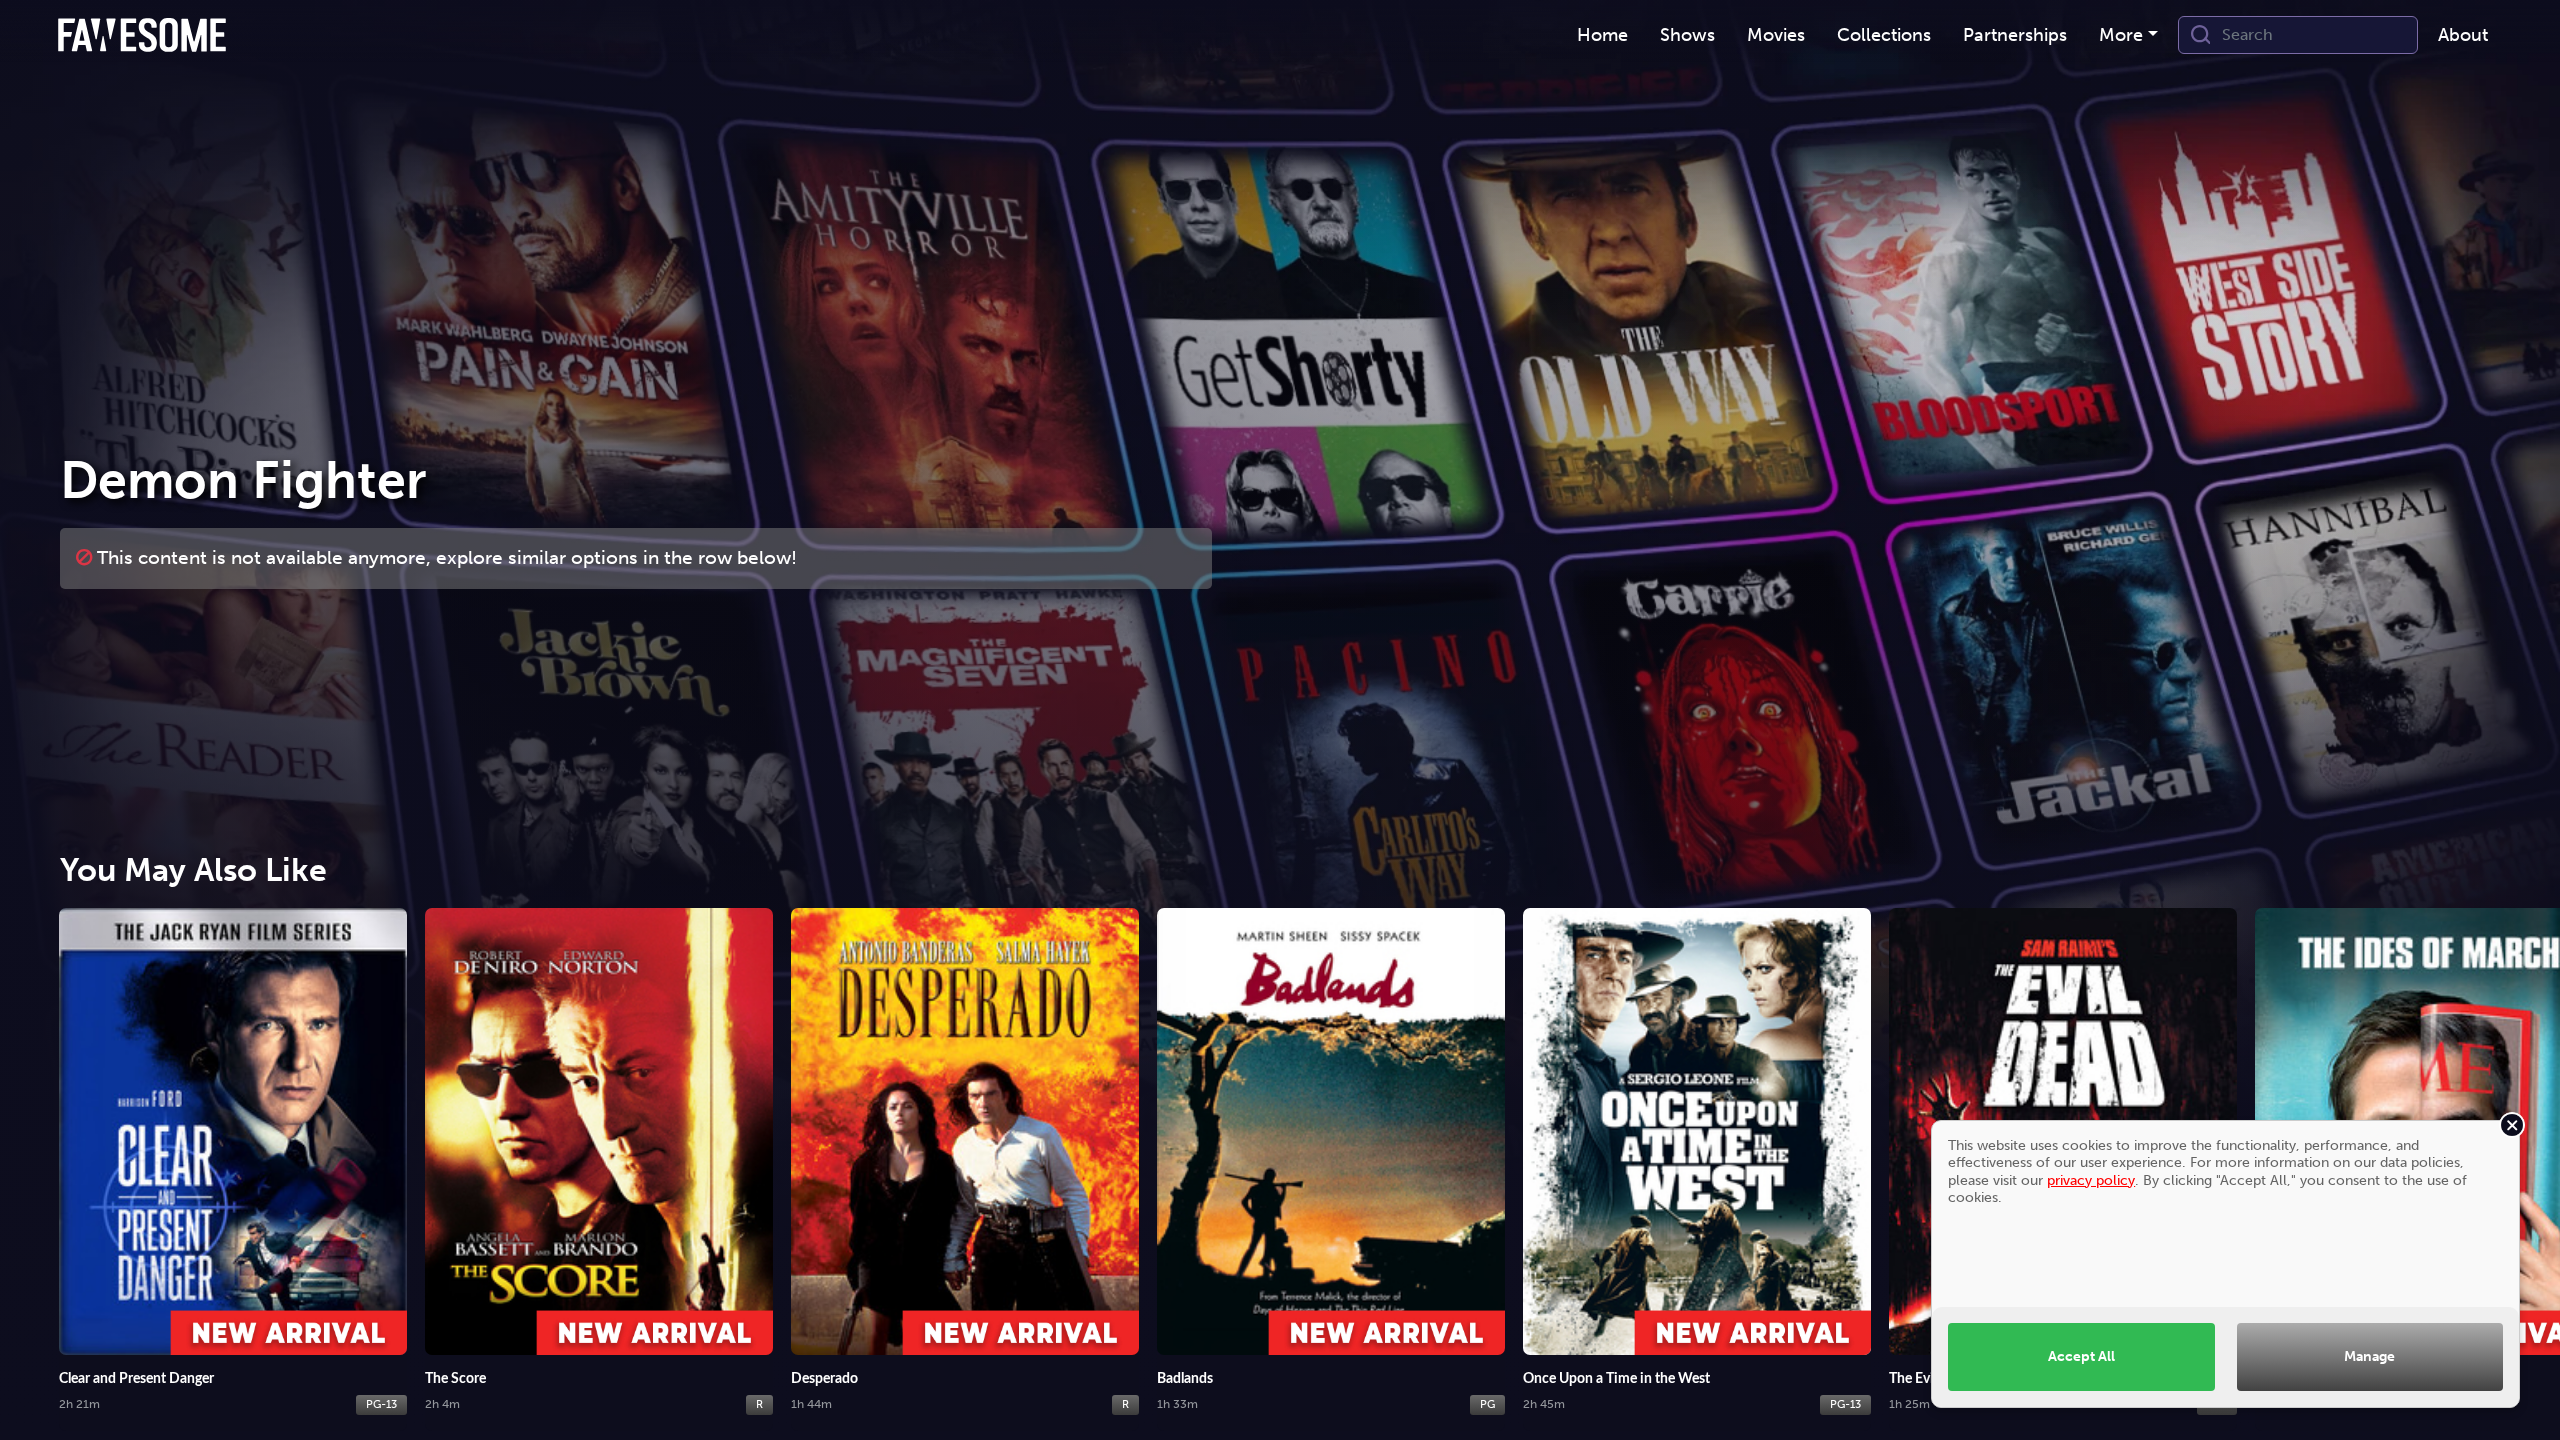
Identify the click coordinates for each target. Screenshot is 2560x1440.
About (2463, 35)
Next (2525, 1146)
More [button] (2121, 35)
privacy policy (2091, 1180)
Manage (2369, 1356)
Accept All (2081, 1356)
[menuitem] (1602, 35)
